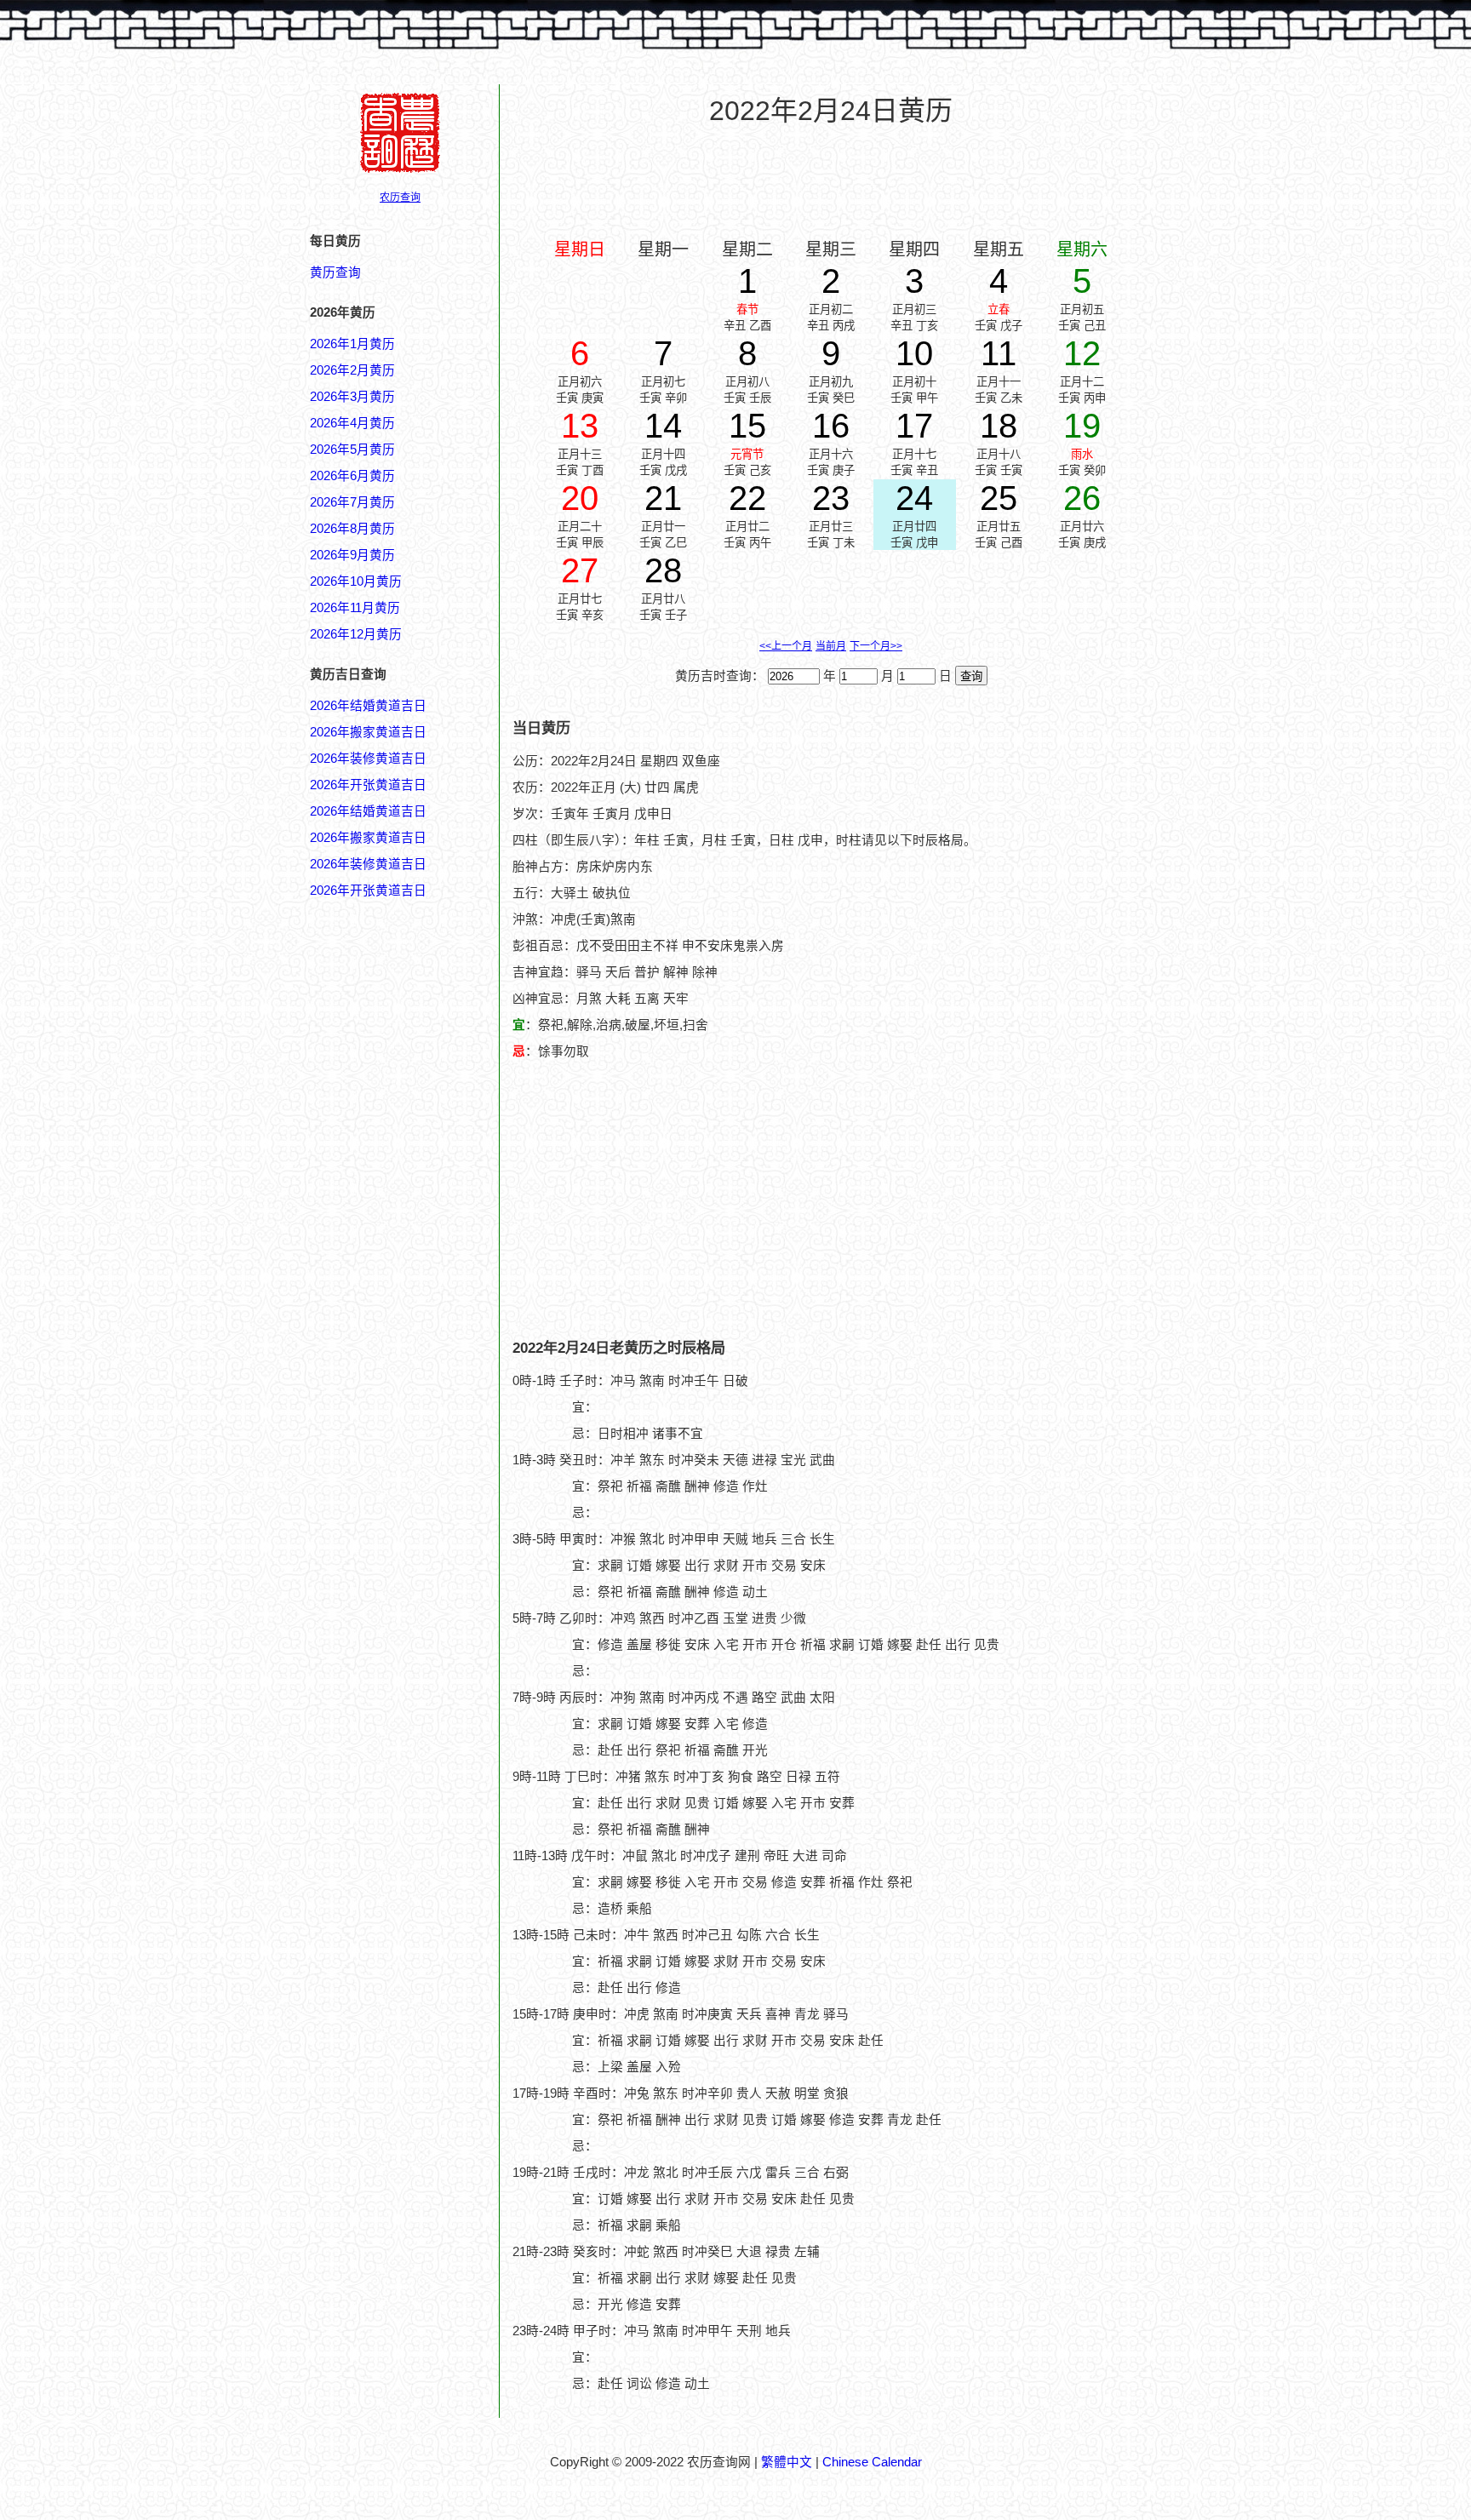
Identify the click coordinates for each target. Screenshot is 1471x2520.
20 (580, 498)
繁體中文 (787, 2462)
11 (999, 353)
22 (747, 498)
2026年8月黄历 (352, 529)
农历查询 (400, 198)
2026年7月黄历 (352, 502)
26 (1082, 498)
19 (1082, 426)
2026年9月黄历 (352, 555)
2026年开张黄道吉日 (368, 785)
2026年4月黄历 (352, 423)
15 (747, 426)
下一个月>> (876, 646)
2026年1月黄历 (352, 344)
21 (663, 498)
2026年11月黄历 (355, 608)
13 (580, 426)
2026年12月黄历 (356, 634)
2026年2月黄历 (352, 370)
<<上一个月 (786, 646)
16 (831, 426)
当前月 (831, 646)
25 (999, 498)
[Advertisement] (831, 180)
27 (580, 570)
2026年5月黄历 (352, 450)
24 (914, 498)
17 (914, 426)
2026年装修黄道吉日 (368, 759)
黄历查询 (335, 272)
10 (914, 353)
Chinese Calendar (872, 2462)
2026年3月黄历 (352, 397)
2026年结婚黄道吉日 (368, 706)
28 (663, 570)
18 (999, 426)
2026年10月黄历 (356, 581)
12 (1082, 353)
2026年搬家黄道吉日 (368, 732)
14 (663, 426)
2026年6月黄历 (352, 476)
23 (831, 498)
